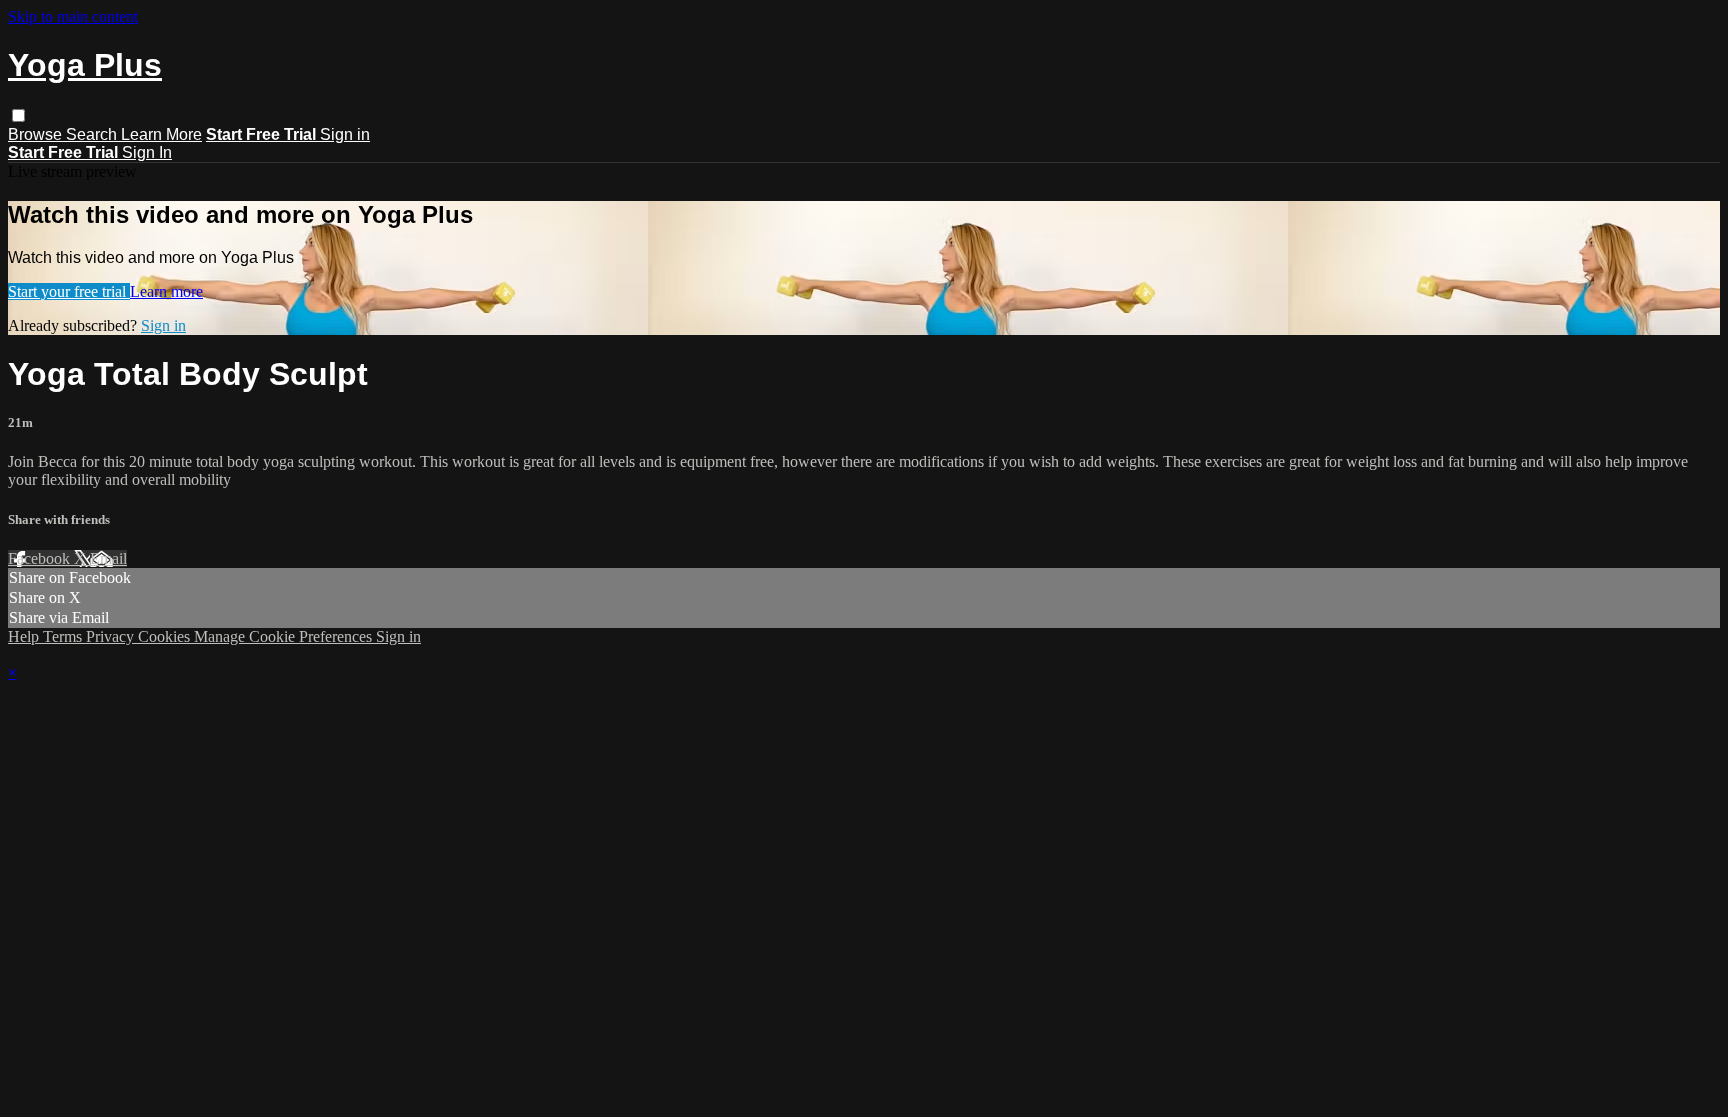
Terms (64, 636)
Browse (37, 134)
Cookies (166, 636)
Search (93, 134)
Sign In (147, 152)
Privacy (112, 636)
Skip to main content (73, 16)
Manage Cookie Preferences (285, 636)
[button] (18, 115)
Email (108, 558)
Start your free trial (69, 291)
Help (25, 636)
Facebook (41, 558)
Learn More (161, 134)
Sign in (345, 134)
